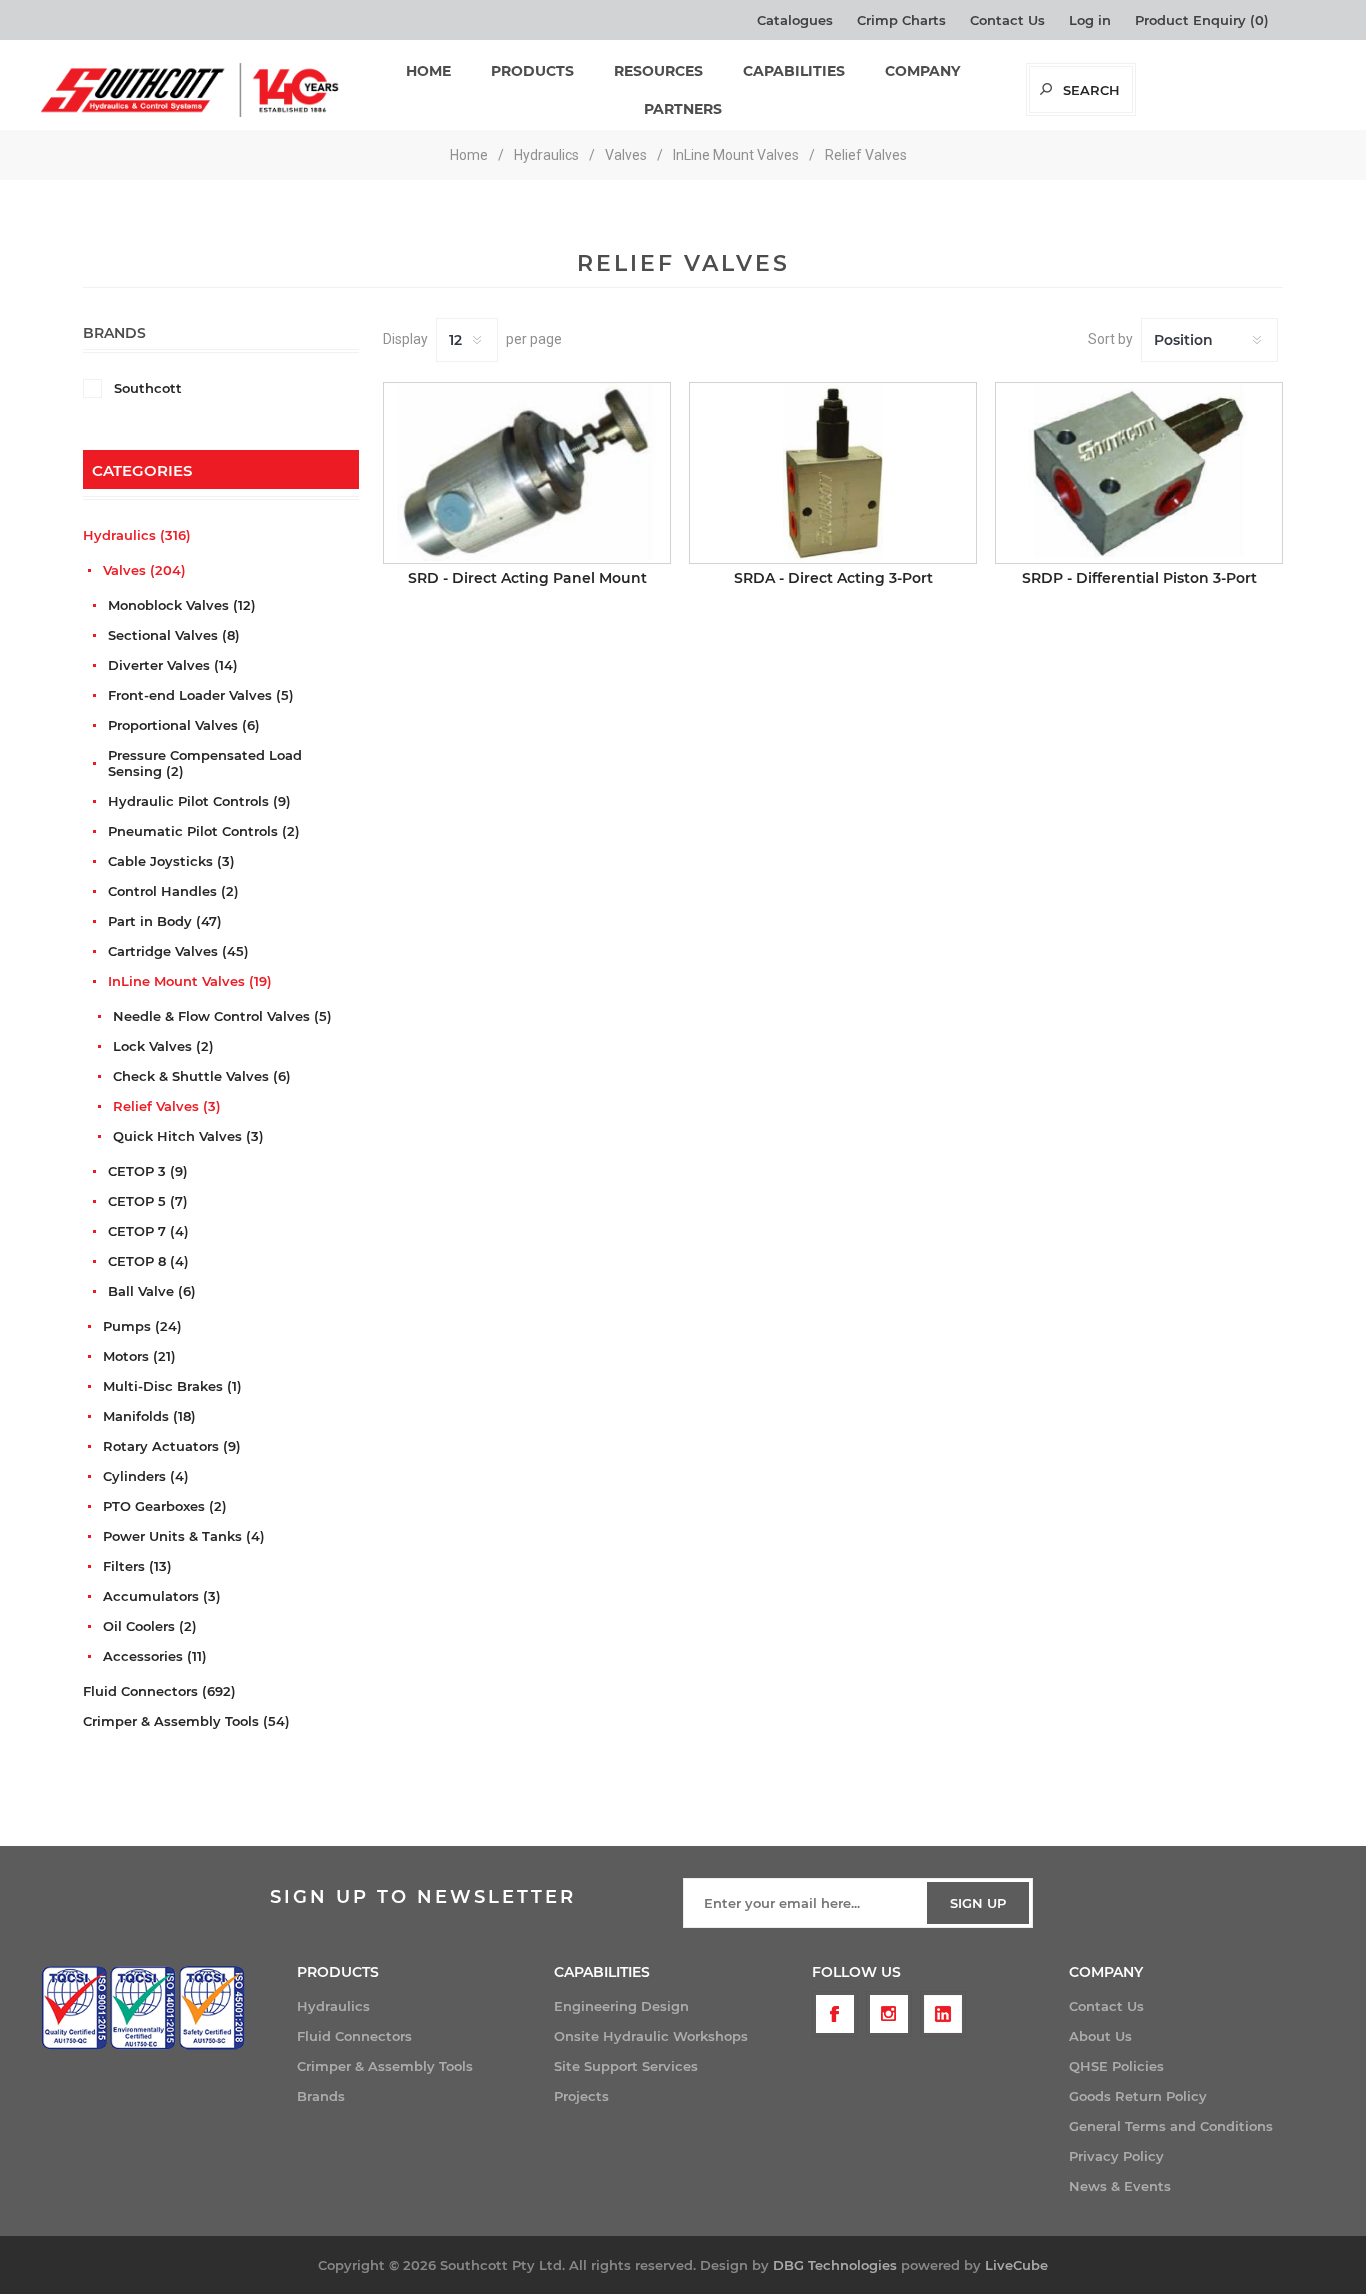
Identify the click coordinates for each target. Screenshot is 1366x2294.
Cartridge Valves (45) (178, 951)
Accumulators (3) (162, 1596)
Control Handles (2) (173, 891)
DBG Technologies (835, 2265)
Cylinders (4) (146, 1476)
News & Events (1120, 2186)
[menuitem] (425, 2006)
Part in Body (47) (165, 921)
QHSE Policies (1116, 2066)
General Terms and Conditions (1171, 2126)
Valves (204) (144, 570)
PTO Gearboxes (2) (165, 1506)
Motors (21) (139, 1356)
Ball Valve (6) (152, 1291)
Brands (321, 2096)
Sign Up (978, 1903)
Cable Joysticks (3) (171, 861)
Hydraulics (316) (137, 535)
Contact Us (1007, 20)
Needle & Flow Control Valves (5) (222, 1016)
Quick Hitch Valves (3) (188, 1136)
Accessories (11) (155, 1656)
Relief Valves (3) (167, 1106)
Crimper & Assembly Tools (385, 2066)
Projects (581, 2096)
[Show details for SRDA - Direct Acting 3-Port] (833, 473)
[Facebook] (835, 2014)
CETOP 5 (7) (148, 1201)
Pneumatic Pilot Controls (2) (204, 831)
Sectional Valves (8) (174, 635)
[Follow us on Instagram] (889, 2014)
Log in (1090, 20)
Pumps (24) (142, 1326)
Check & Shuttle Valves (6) (202, 1076)
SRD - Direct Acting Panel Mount (527, 578)
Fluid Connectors (354, 2036)
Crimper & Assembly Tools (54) (186, 1721)
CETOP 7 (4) (148, 1231)
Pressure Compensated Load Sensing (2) (205, 763)
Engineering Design (621, 2006)
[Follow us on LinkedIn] (943, 2014)
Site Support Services (626, 2066)
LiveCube (1016, 2265)
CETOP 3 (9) (148, 1171)
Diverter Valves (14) (173, 665)
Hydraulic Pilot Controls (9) (199, 801)
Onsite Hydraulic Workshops (651, 2036)
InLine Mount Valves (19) (190, 981)
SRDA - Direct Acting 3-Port (833, 578)
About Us (1100, 2036)
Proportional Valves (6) (184, 725)
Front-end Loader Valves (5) (201, 695)
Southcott (148, 388)
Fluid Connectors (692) (159, 1691)
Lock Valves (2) (163, 1046)
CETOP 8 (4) (148, 1261)
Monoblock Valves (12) (182, 605)
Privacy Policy (1116, 2156)
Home (469, 155)
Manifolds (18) (149, 1416)
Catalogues (795, 20)
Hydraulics (333, 2006)
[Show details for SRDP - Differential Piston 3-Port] (1139, 473)
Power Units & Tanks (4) (184, 1536)
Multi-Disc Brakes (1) (172, 1386)
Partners (683, 109)
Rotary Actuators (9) (172, 1446)
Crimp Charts (901, 20)
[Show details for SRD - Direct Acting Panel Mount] (527, 473)
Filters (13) (137, 1566)
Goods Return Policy (1138, 2096)
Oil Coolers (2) (150, 1626)
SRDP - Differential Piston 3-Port (1139, 578)
